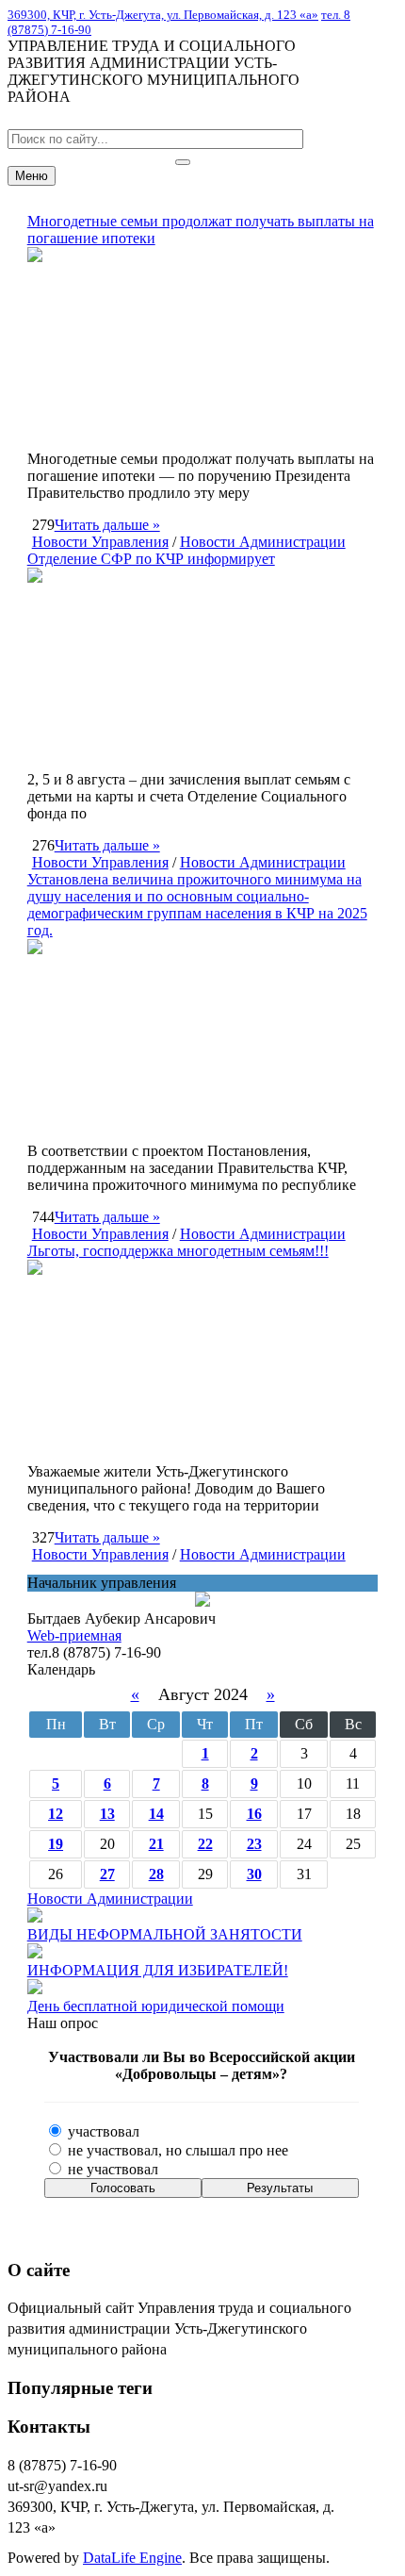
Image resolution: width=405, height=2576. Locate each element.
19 (56, 1844)
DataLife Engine (132, 2558)
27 (107, 1874)
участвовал (102, 2131)
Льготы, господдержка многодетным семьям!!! (178, 1251)
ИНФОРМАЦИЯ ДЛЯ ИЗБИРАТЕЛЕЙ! (158, 1970)
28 (156, 1874)
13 (107, 1814)
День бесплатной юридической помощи (156, 2006)
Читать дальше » (107, 525)
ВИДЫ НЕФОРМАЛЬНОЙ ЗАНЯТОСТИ (165, 1934)
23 (254, 1844)
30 (254, 1874)
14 (156, 1814)
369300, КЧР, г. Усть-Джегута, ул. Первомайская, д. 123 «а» (163, 15)
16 (254, 1814)
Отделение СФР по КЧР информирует (151, 559)
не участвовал (111, 2169)
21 (156, 1844)
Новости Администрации (263, 542)
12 (56, 1814)
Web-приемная (74, 1635)
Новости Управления (100, 542)
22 (205, 1844)
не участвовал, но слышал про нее (176, 2150)
